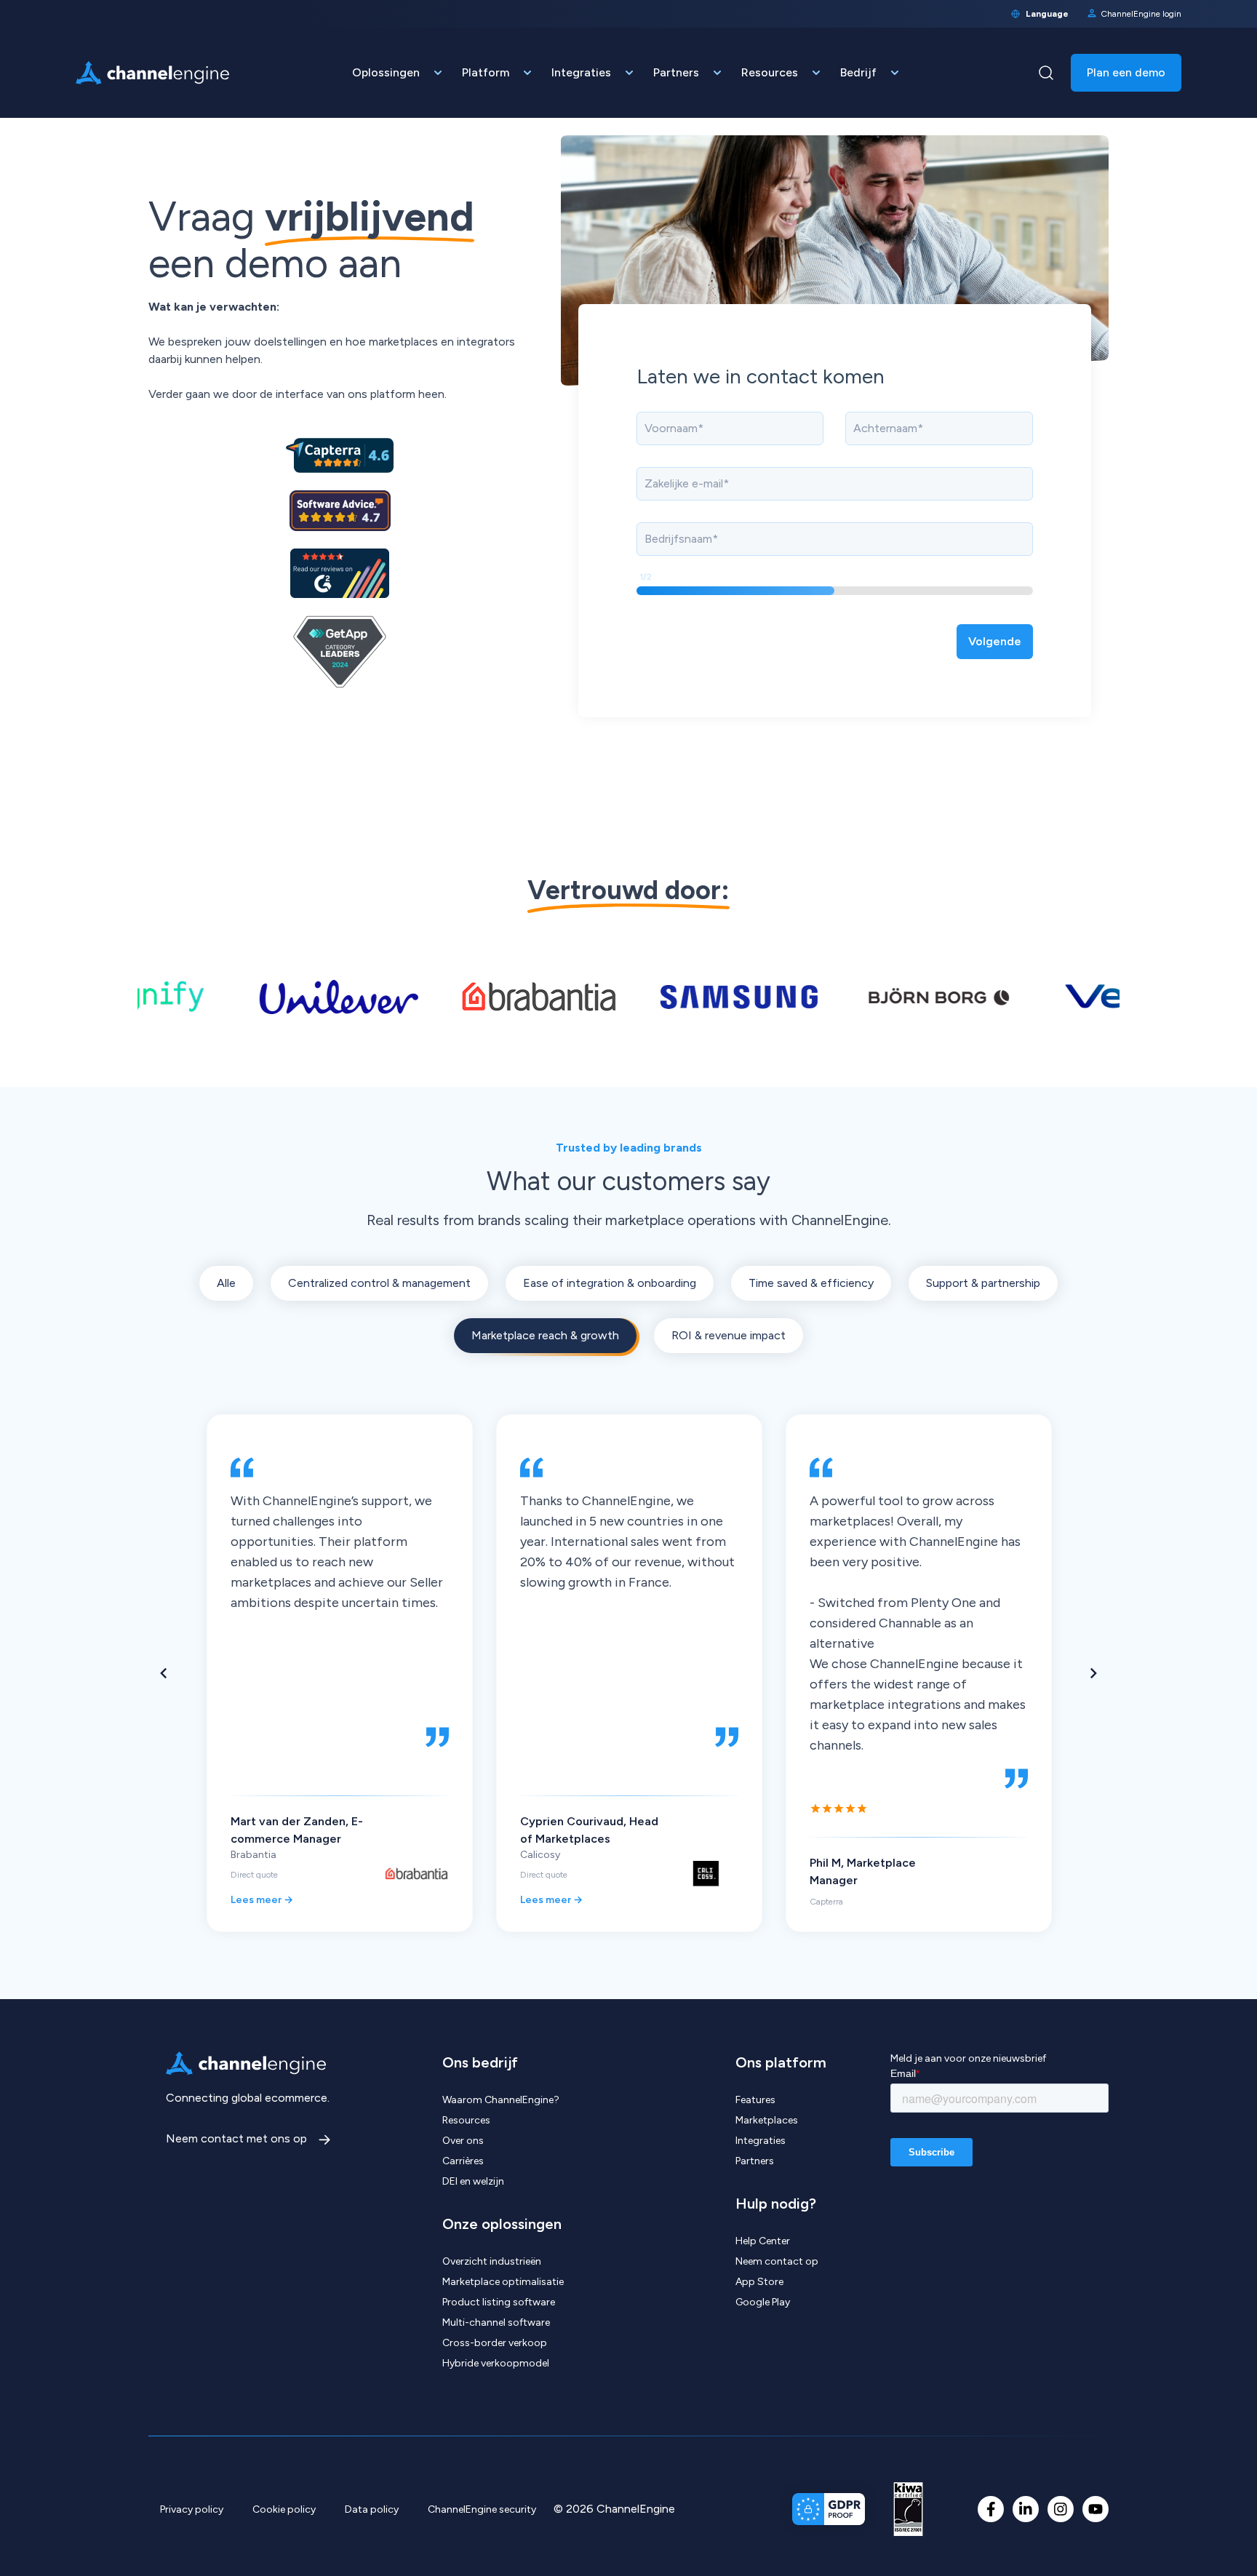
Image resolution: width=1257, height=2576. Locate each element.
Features (755, 2100)
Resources (466, 2120)
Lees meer (262, 1900)
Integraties (761, 2141)
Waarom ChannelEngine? (501, 2100)
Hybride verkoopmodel (496, 2363)
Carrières (463, 2161)
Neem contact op (777, 2261)
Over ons (463, 2141)
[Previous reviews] (163, 1673)
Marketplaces (767, 2120)
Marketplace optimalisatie (503, 2282)
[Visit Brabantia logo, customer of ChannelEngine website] (474, 997)
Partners (755, 2161)
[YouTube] (1096, 2509)
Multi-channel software (496, 2322)
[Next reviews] (1094, 1673)
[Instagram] (1061, 2509)
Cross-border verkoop (495, 2343)
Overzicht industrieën (492, 2261)
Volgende (995, 641)
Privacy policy (192, 2509)
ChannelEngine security (482, 2509)
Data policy (372, 2509)
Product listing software (499, 2302)
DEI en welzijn (473, 2181)
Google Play (763, 2302)
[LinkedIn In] (1026, 2509)
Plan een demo (1126, 72)
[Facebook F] (991, 2509)
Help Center (763, 2241)
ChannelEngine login (1141, 14)
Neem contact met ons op (238, 2138)
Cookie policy (284, 2509)
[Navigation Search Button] (1046, 73)
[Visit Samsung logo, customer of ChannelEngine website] (674, 997)
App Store (759, 2282)
